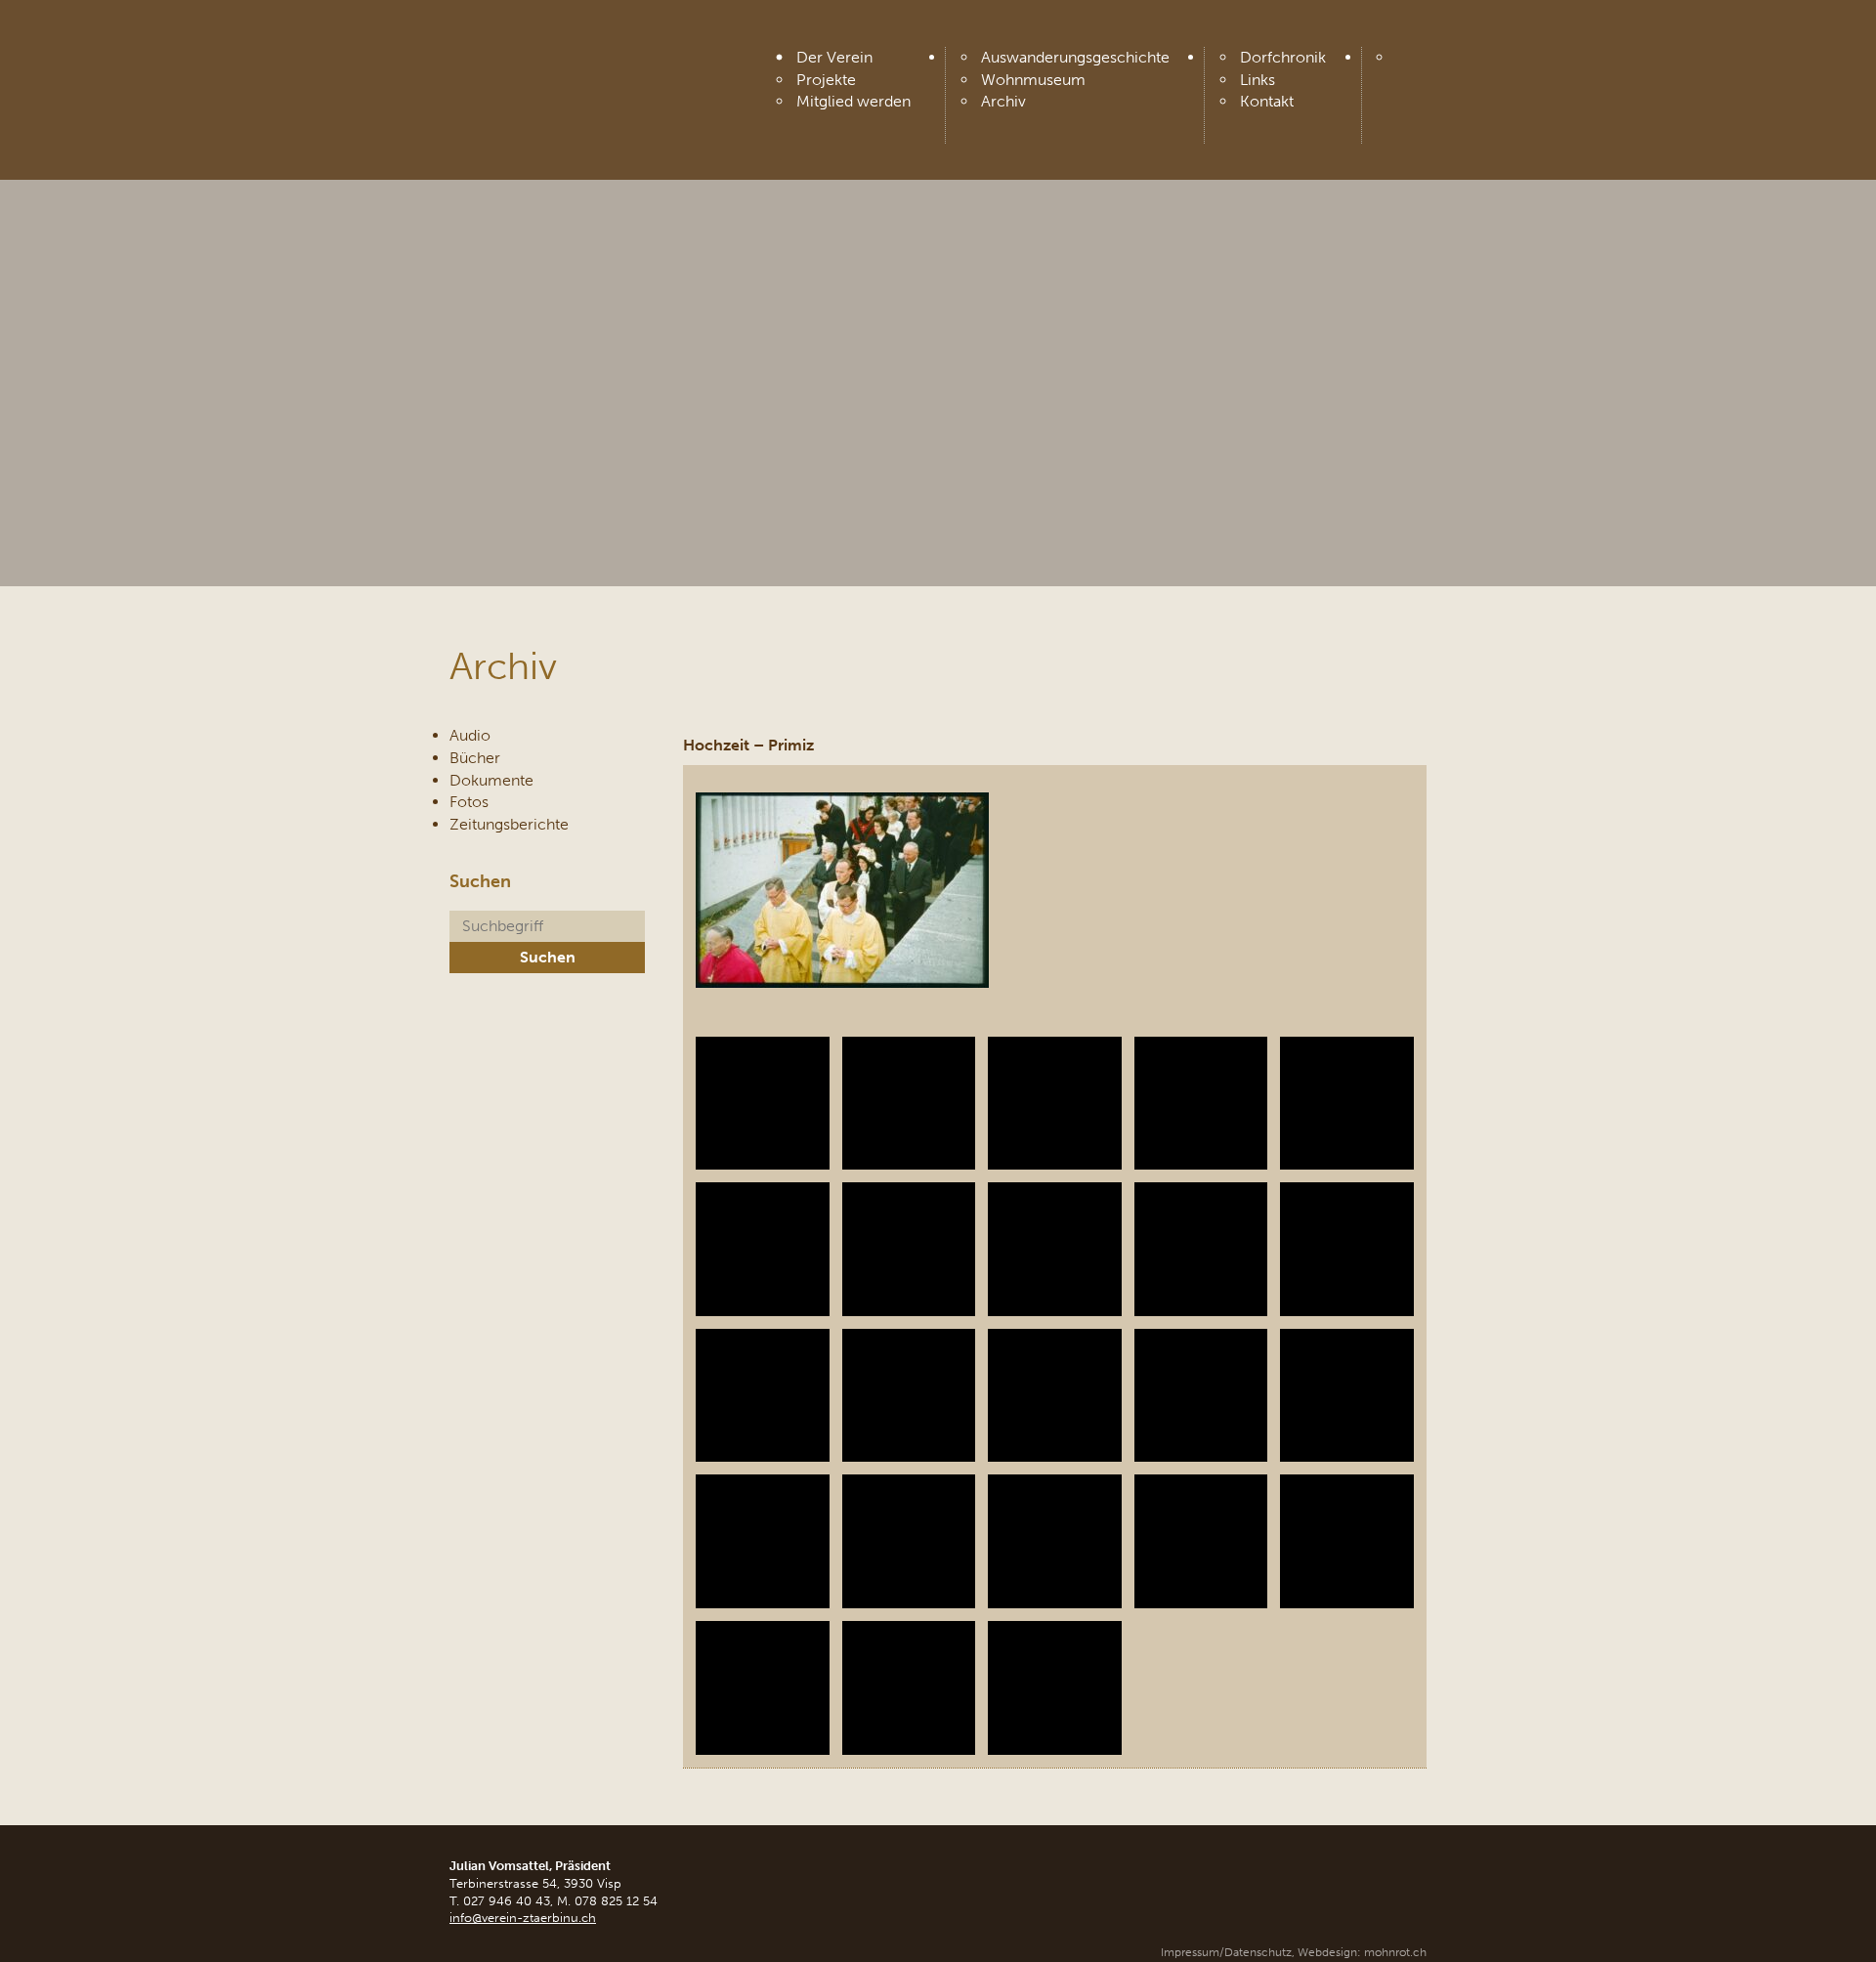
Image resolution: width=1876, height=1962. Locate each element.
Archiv (1003, 101)
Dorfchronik (1283, 57)
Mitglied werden (853, 101)
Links (1258, 80)
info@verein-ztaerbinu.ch (523, 1918)
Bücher (475, 758)
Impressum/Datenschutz (1226, 1952)
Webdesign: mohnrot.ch (1362, 1952)
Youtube (1410, 64)
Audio (470, 735)
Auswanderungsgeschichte (1075, 57)
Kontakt (1267, 101)
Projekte (826, 80)
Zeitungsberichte (509, 824)
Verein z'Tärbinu (596, 61)
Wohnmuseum (1033, 80)
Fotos (469, 802)
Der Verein (834, 57)
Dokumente (491, 780)
